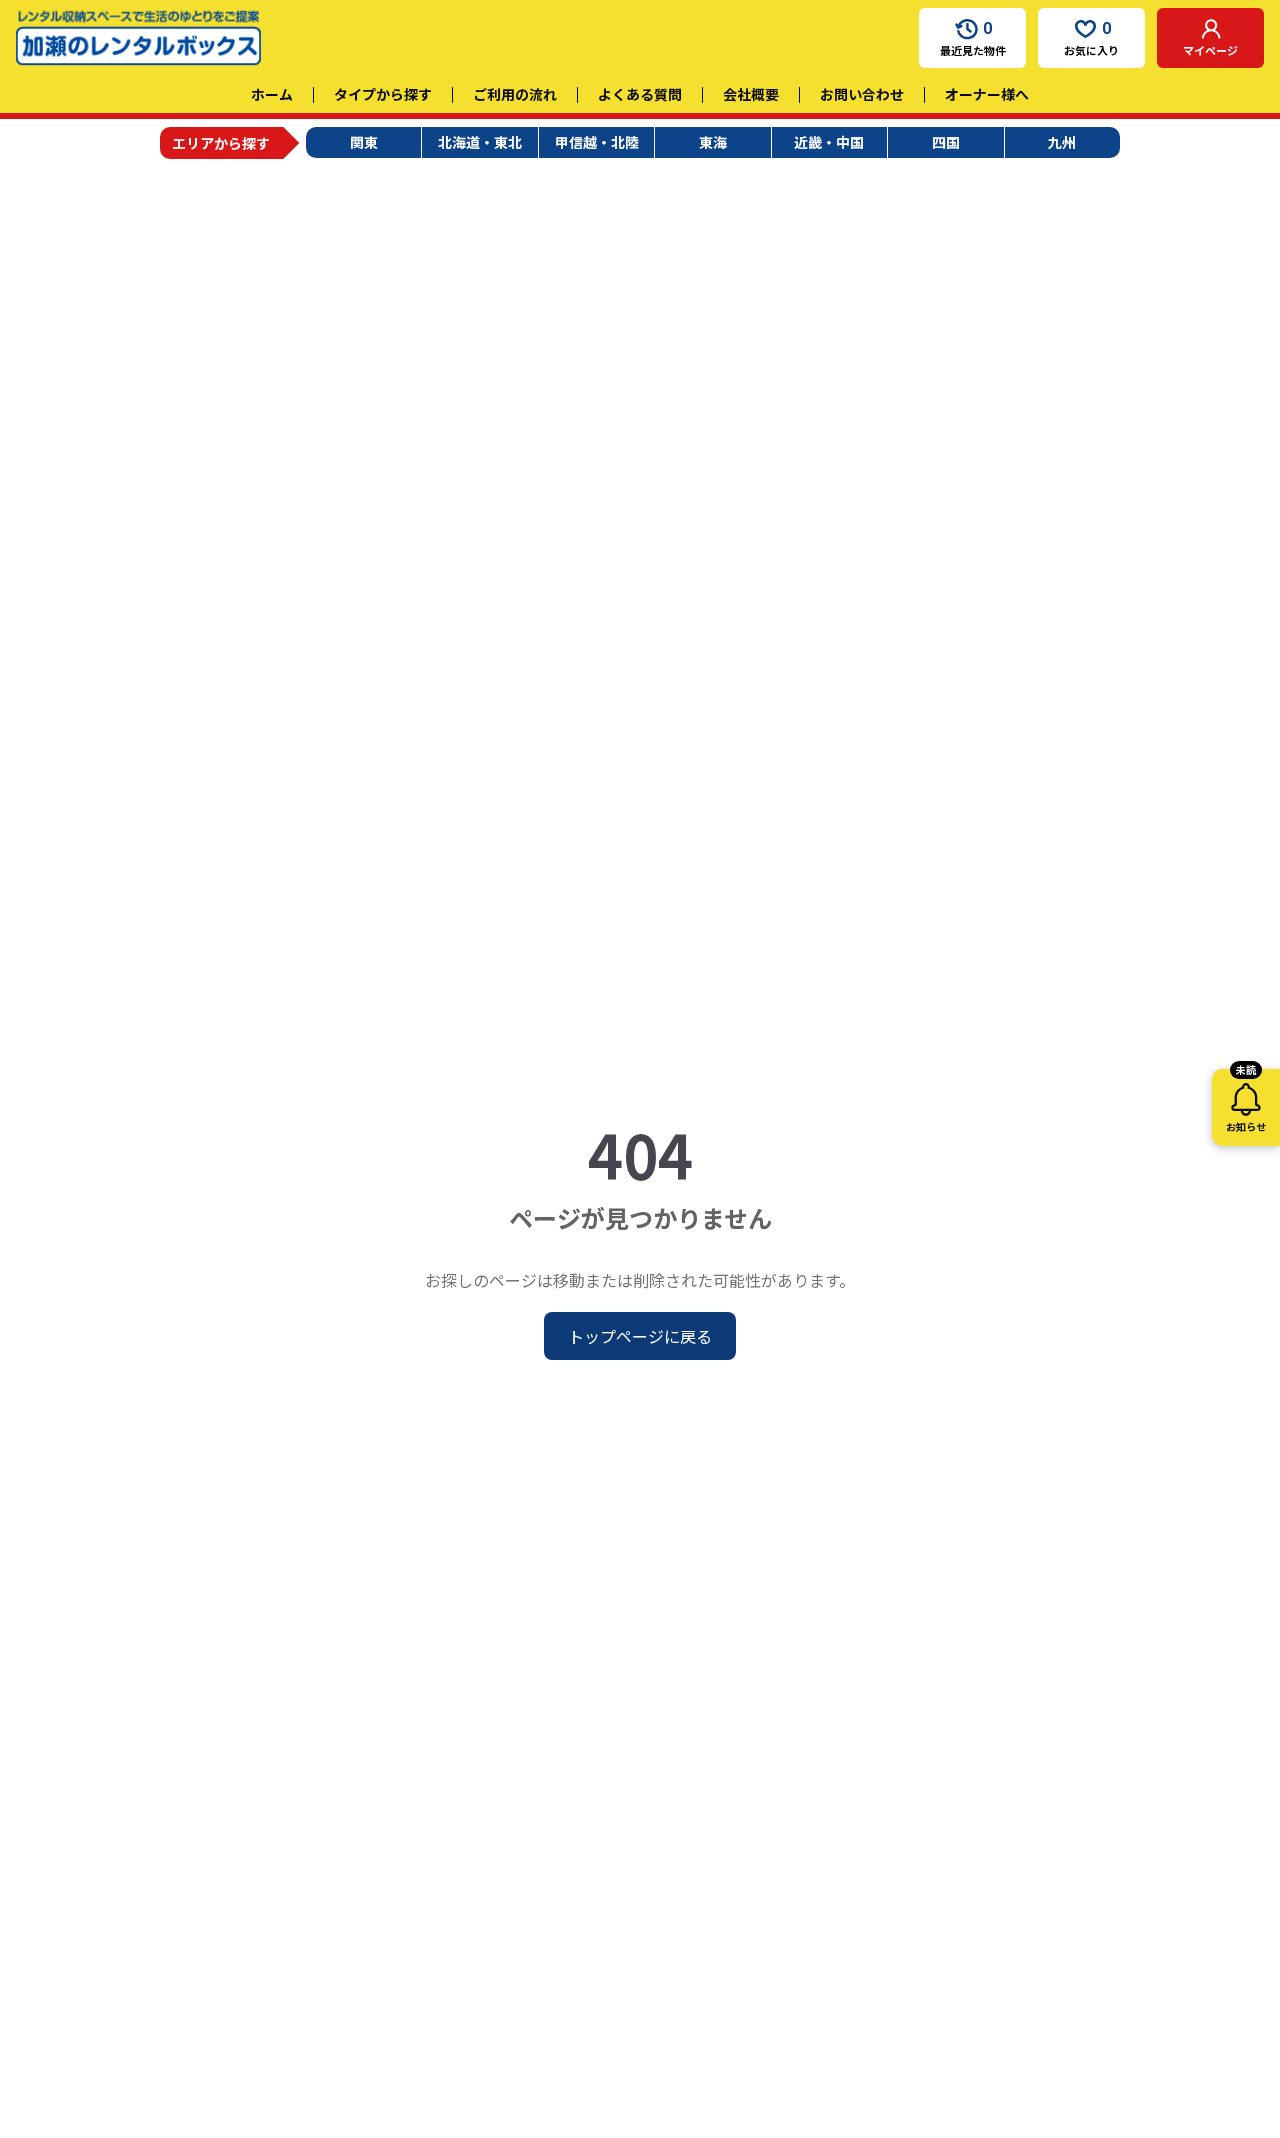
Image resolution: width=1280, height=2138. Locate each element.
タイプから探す (383, 94)
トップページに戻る (640, 1336)
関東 (364, 142)
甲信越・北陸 (597, 142)
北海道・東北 (480, 142)
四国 (946, 142)
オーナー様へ (987, 94)
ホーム (272, 94)
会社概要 (751, 94)
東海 (713, 142)
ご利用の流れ (515, 94)
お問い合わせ (862, 94)
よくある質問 (640, 94)
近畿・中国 (829, 142)
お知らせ (1246, 1101)
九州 (1062, 142)
